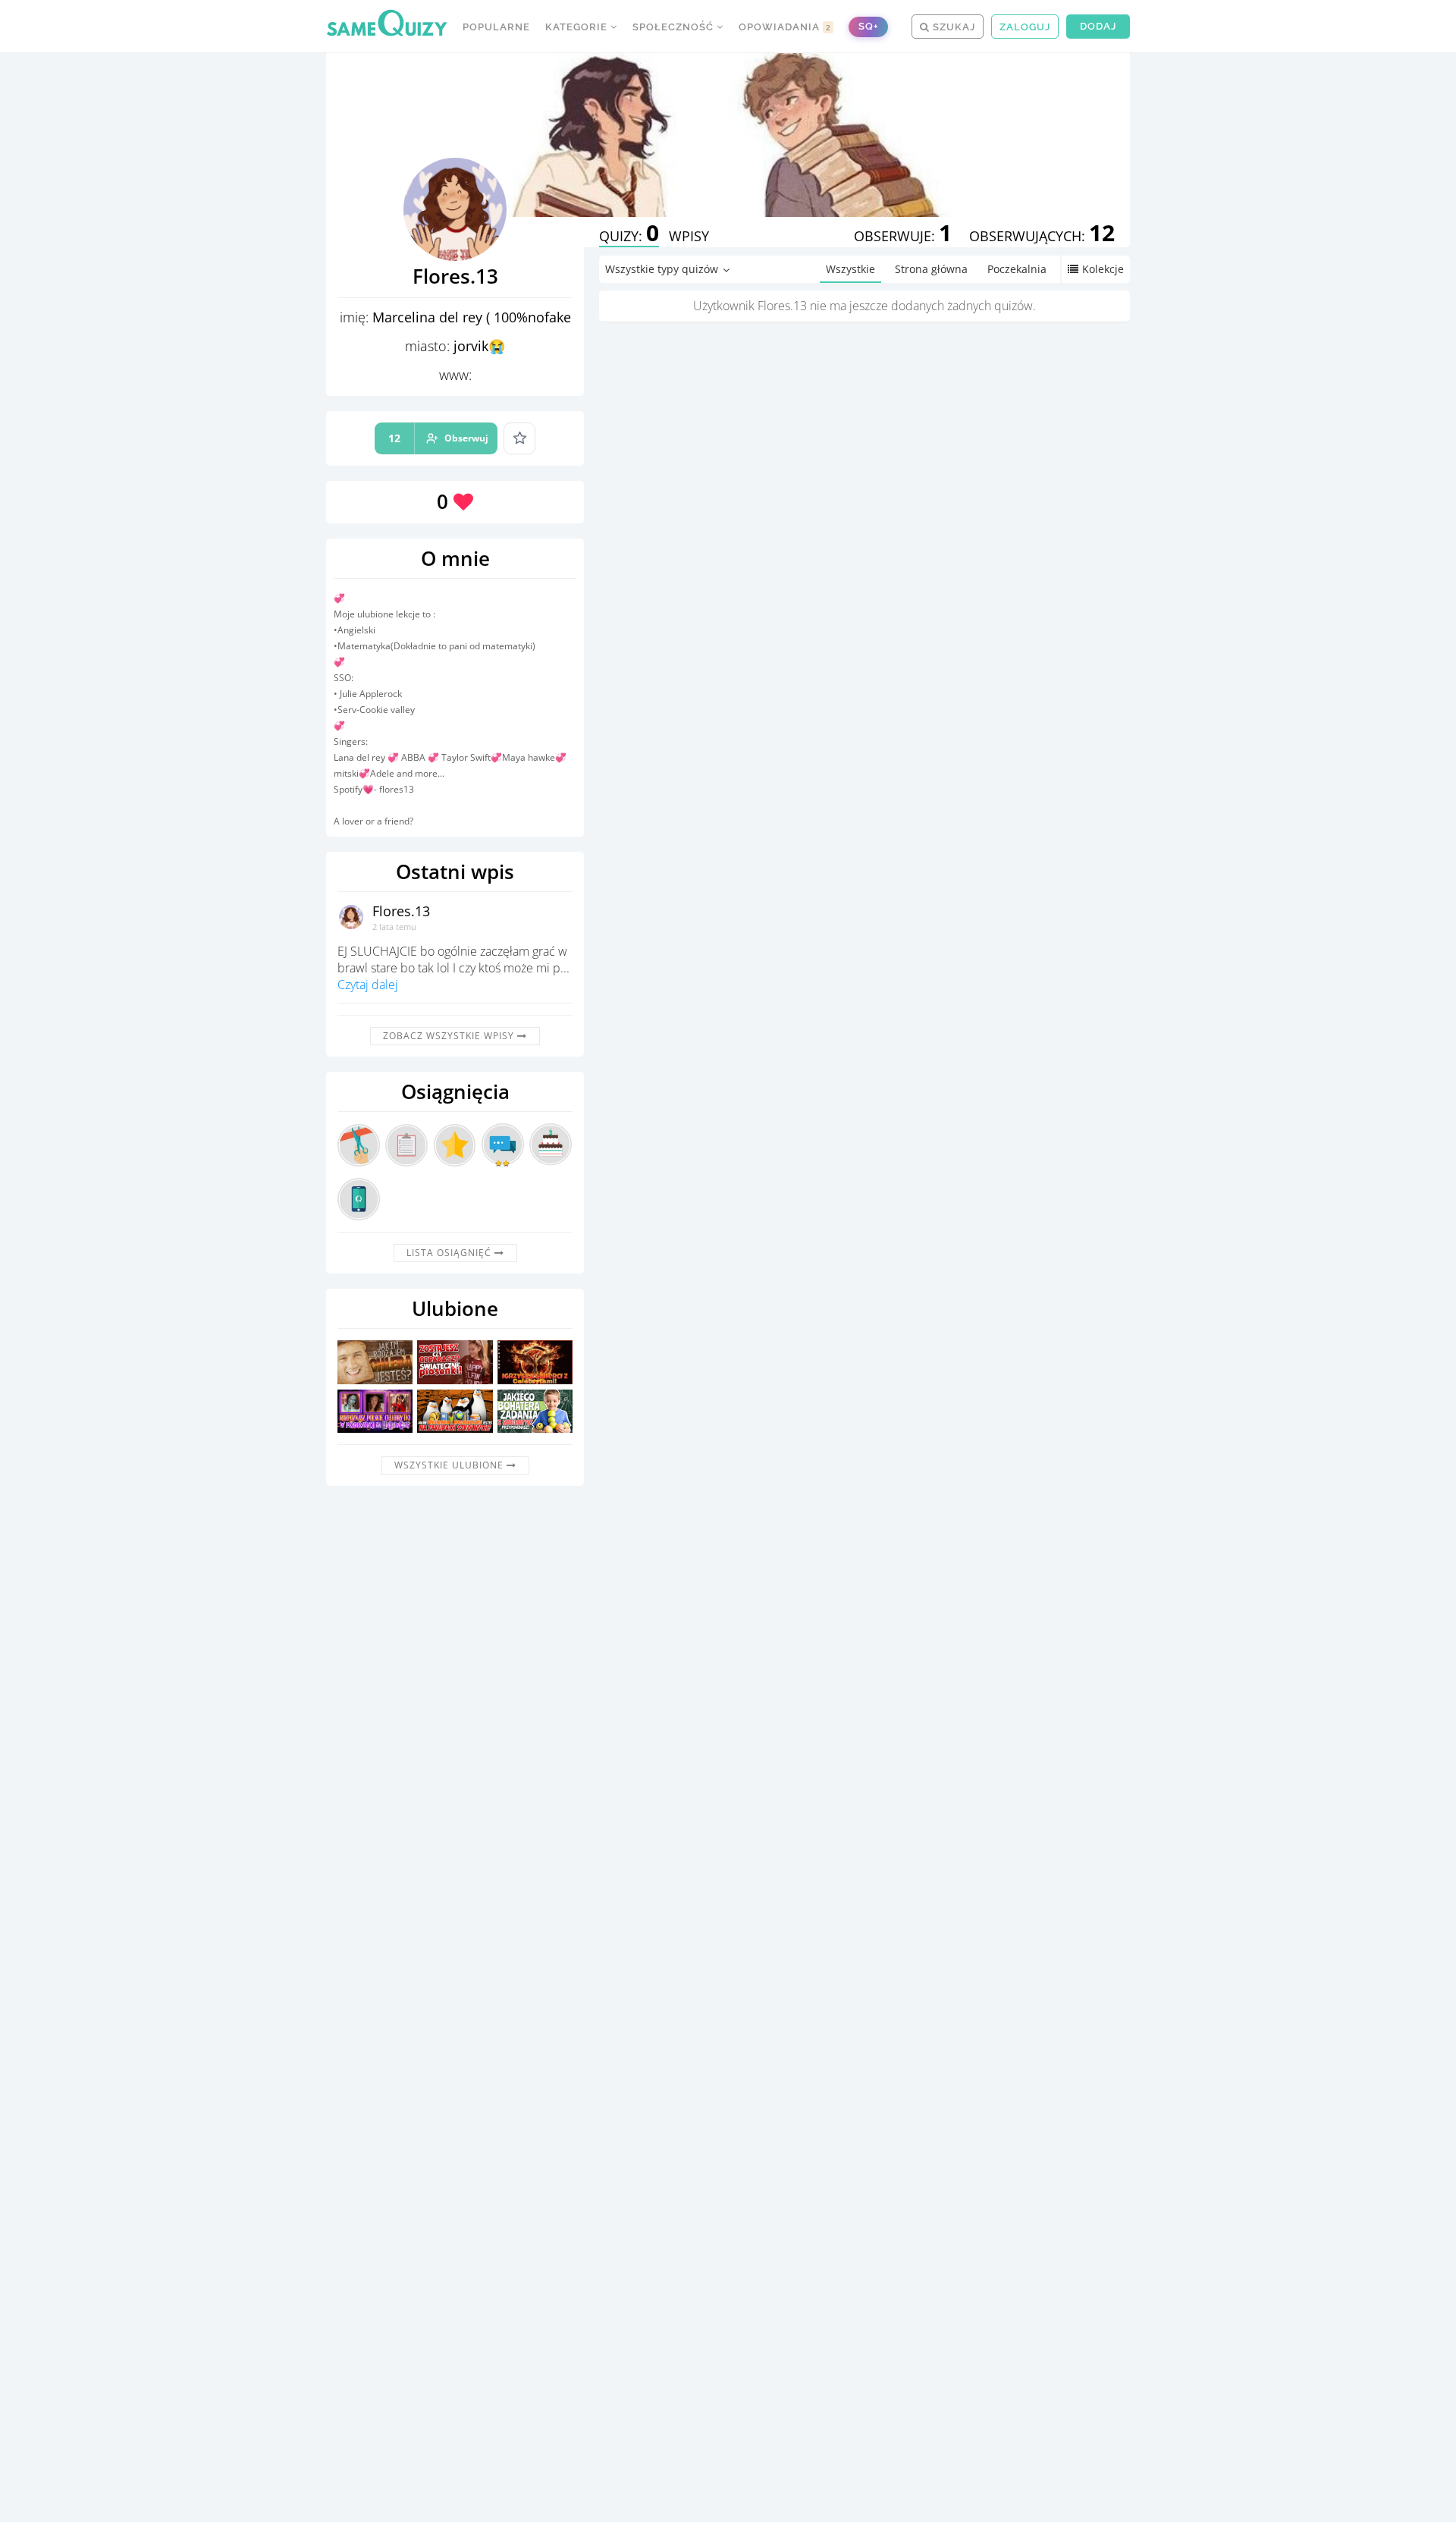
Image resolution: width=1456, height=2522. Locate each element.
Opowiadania (785, 27)
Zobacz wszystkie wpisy (450, 1036)
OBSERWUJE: (903, 236)
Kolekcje (1103, 269)
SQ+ (868, 26)
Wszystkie (850, 269)
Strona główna (931, 269)
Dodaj (1098, 26)
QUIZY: (629, 236)
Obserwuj (438, 438)
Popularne (496, 27)
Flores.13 (401, 911)
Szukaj (952, 27)
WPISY (689, 236)
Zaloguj (1025, 27)
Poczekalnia (1017, 269)
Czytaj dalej (368, 985)
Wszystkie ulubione (450, 1465)
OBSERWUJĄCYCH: (1042, 236)
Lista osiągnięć (450, 1253)
